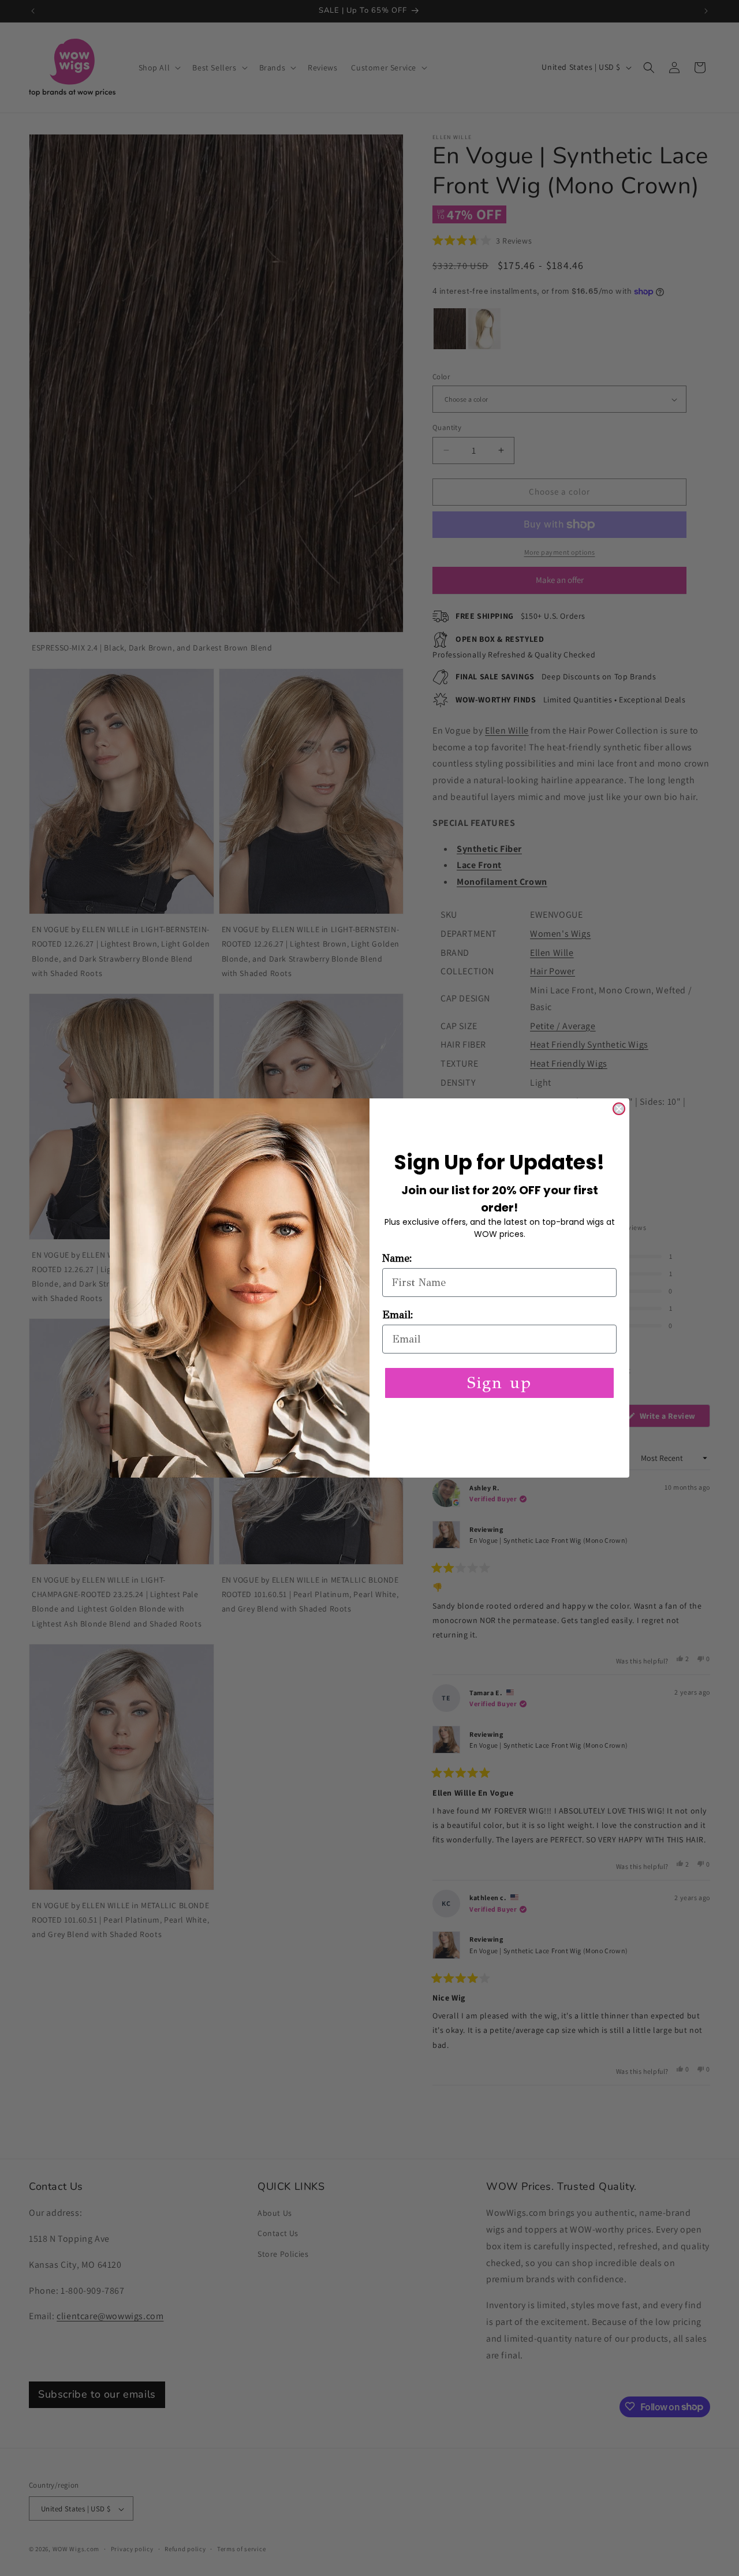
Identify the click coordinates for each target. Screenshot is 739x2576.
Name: (397, 1258)
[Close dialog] (619, 1109)
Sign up (499, 1383)
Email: (398, 1315)
